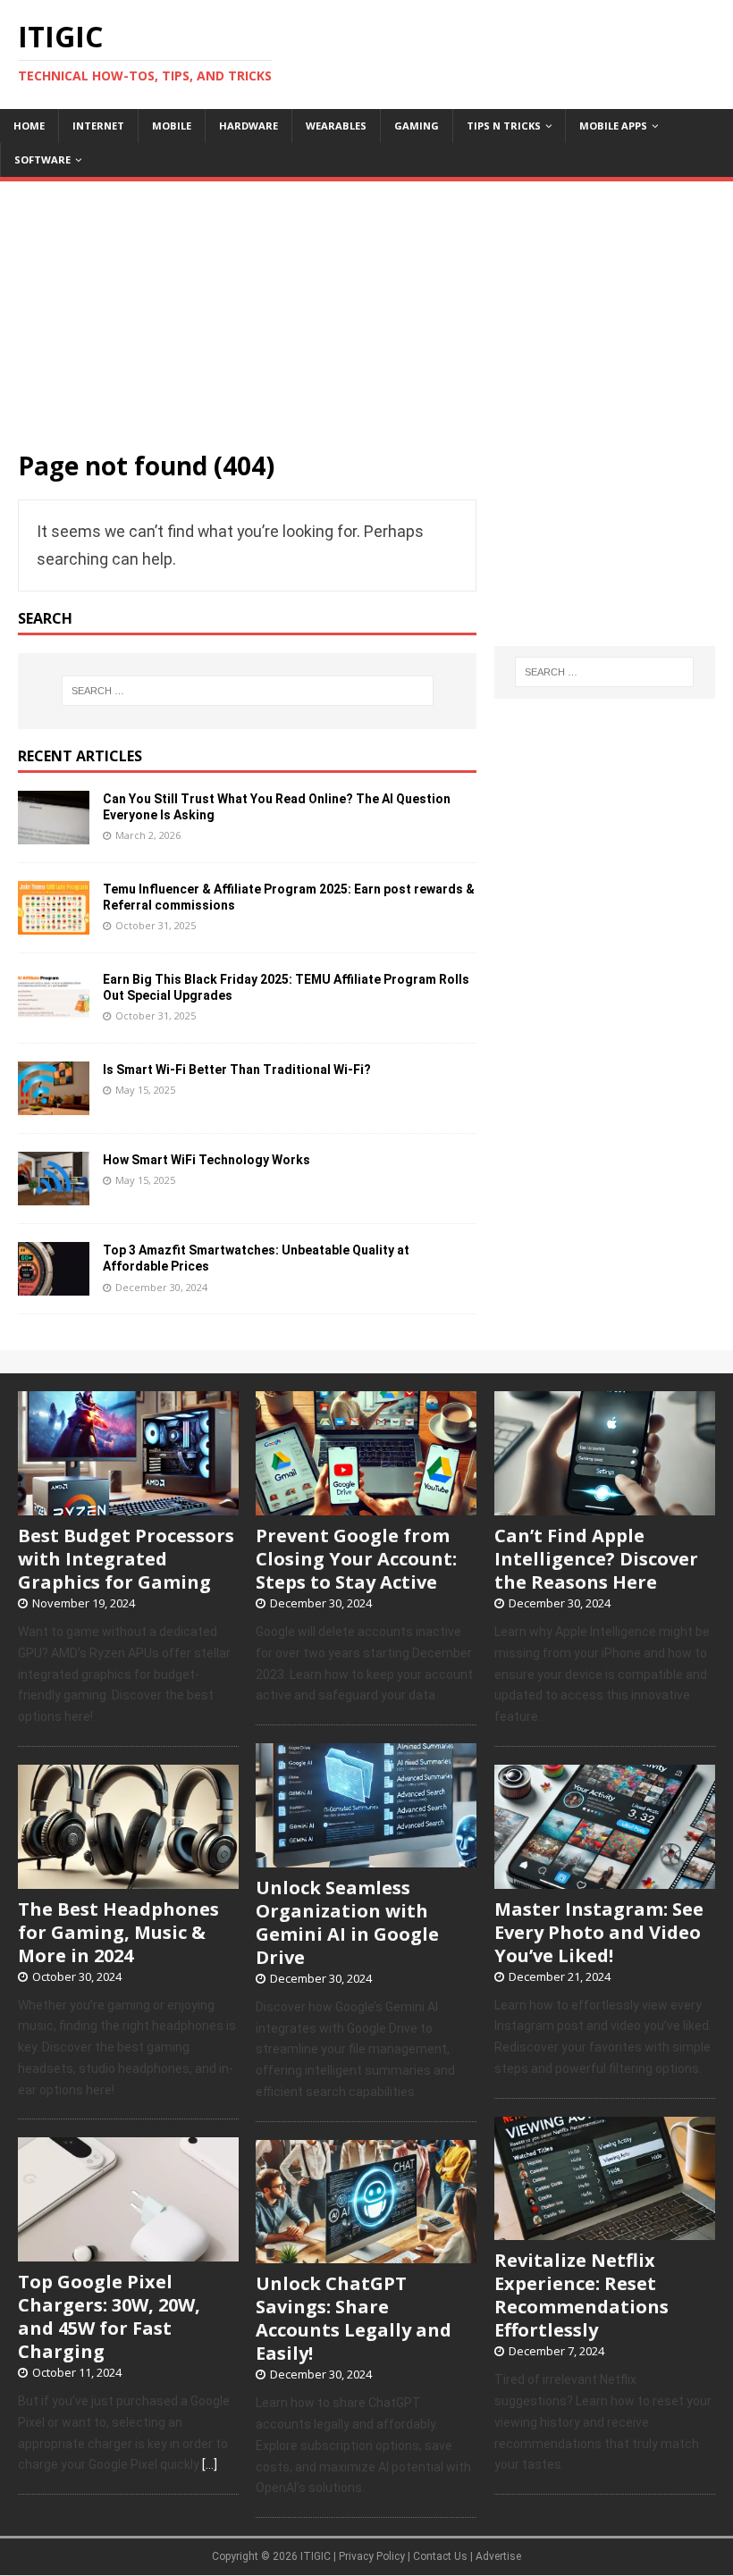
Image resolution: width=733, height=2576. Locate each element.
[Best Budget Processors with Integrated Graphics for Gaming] (128, 1506)
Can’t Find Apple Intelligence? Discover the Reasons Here (596, 1559)
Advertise (498, 2556)
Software (42, 159)
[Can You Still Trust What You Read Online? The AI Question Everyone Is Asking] (54, 833)
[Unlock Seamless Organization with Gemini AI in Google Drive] (366, 1858)
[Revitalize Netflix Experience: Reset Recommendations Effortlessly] (605, 2231)
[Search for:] (248, 691)
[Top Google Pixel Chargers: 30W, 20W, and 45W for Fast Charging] (128, 2252)
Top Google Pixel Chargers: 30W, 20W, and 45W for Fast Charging (109, 2316)
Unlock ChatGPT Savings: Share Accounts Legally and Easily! (354, 2318)
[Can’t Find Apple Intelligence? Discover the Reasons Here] (605, 1506)
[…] (210, 2464)
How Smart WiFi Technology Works (206, 1160)
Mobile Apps (613, 126)
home (29, 126)
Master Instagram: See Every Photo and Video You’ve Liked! (599, 1932)
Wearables (336, 126)
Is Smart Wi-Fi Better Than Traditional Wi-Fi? (237, 1070)
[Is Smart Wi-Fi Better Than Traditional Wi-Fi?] (54, 1103)
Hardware (249, 126)
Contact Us (440, 2556)
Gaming (417, 126)
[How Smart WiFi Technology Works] (54, 1194)
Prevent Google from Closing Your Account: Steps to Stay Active (356, 1559)
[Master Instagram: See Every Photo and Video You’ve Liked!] (605, 1879)
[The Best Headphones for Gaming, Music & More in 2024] (128, 1879)
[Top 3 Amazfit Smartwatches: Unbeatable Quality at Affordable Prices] (54, 1284)
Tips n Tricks (504, 126)
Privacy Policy (372, 2556)
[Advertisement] (366, 306)
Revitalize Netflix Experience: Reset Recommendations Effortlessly (581, 2295)
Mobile (172, 126)
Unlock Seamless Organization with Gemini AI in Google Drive (347, 1922)
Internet (98, 126)
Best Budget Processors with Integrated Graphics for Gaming (126, 1559)
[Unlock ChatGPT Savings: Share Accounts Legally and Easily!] (366, 2254)
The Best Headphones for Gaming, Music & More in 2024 (118, 1932)
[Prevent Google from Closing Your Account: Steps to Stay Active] (366, 1506)
